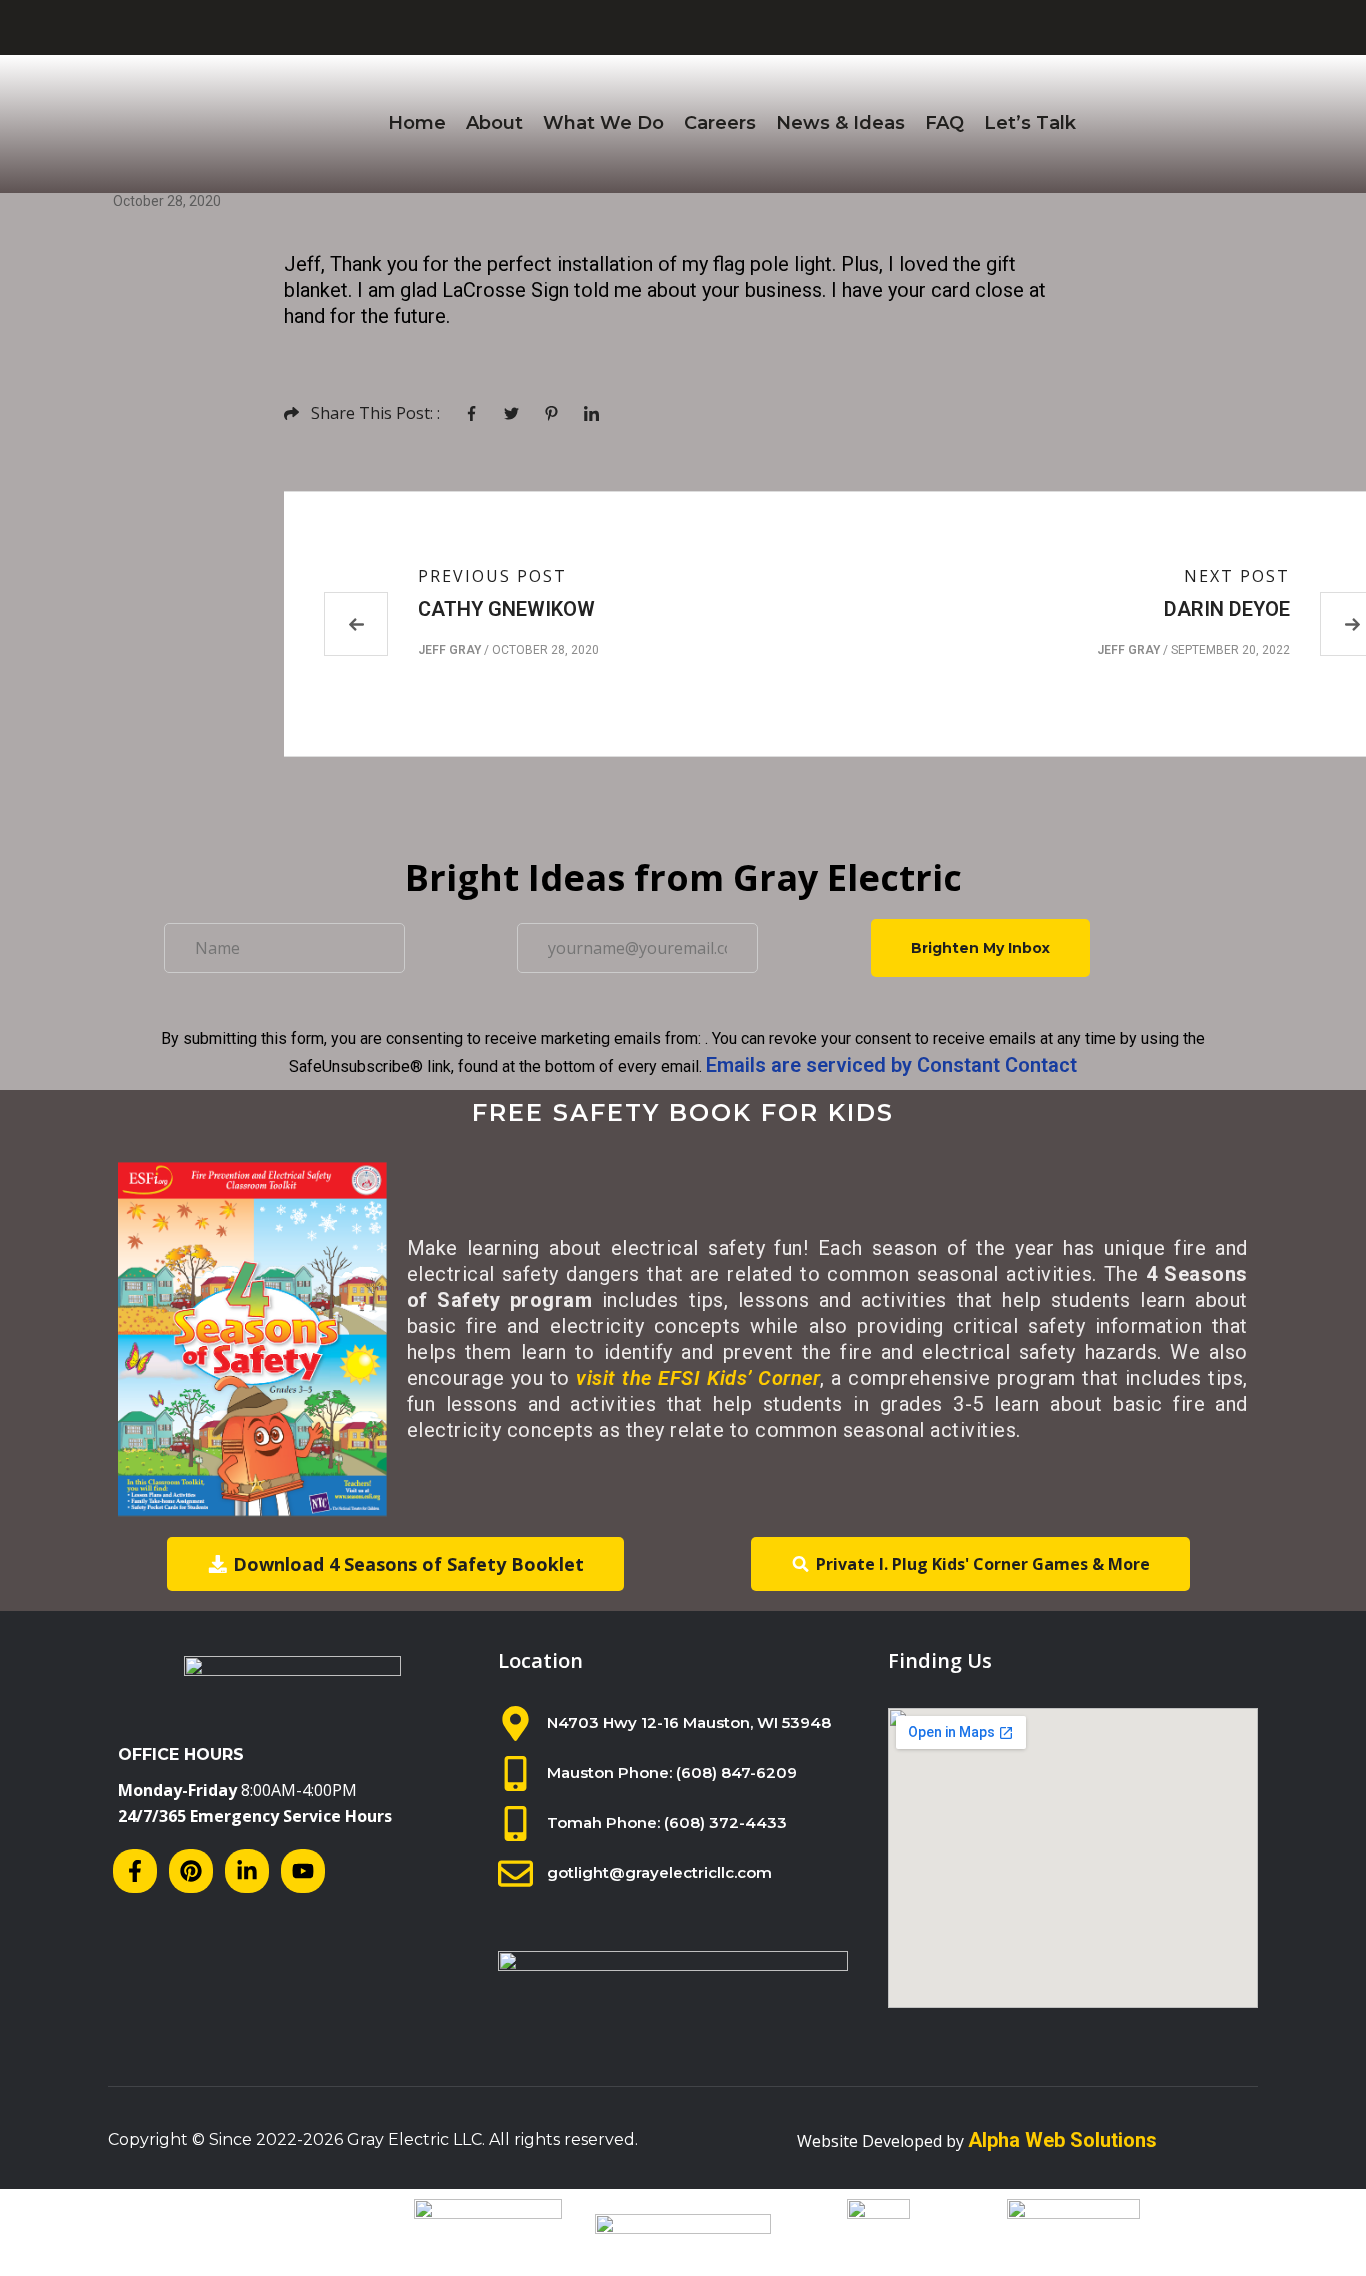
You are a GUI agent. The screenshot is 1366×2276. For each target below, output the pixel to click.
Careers (720, 123)
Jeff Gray (449, 650)
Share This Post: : (375, 413)
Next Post (1237, 576)
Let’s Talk (1030, 123)
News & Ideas (840, 123)
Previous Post (492, 576)
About (494, 123)
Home (417, 123)
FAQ (944, 123)
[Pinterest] (191, 1871)
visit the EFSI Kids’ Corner (698, 1378)
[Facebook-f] (135, 1871)
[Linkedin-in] (247, 1871)
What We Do (603, 123)
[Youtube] (303, 1871)
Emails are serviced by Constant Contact (891, 1065)
